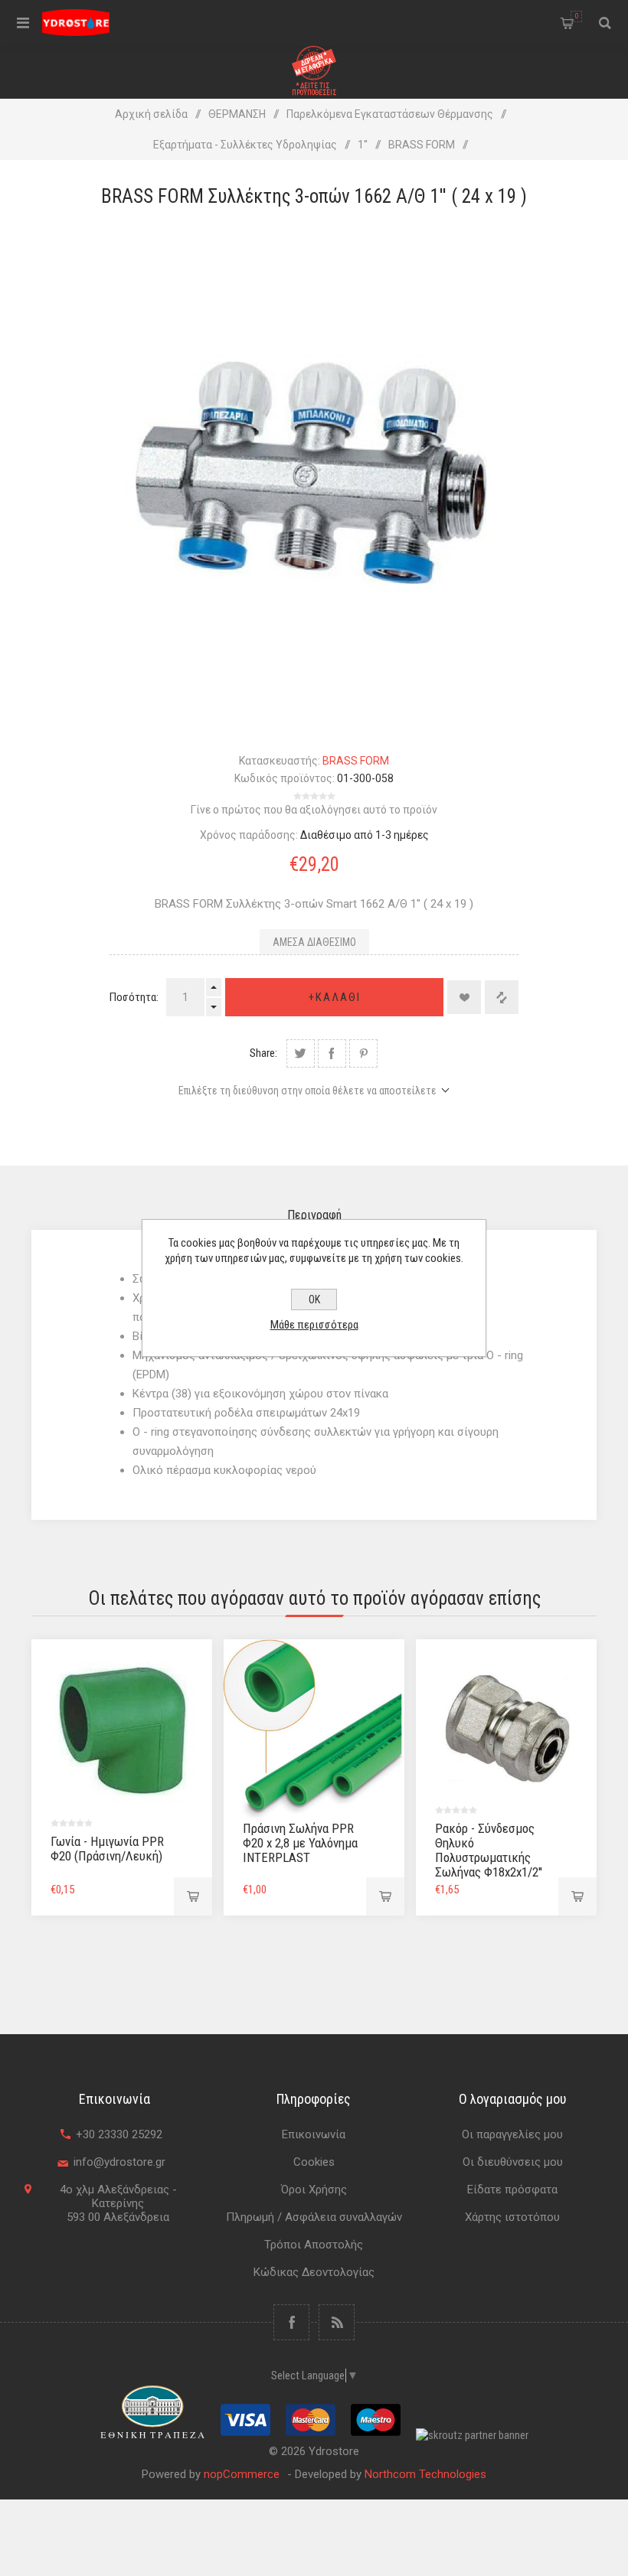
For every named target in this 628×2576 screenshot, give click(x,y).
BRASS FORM (356, 761)
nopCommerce (242, 2474)
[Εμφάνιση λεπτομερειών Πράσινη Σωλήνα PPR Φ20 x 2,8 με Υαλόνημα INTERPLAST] (314, 1730)
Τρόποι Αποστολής (314, 2245)
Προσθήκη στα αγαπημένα (464, 997)
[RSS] (337, 2322)
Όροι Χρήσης (314, 2190)
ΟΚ (314, 1299)
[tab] (314, 1215)
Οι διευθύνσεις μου (513, 2162)
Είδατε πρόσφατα (512, 2190)
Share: (263, 1053)
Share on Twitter (301, 1053)
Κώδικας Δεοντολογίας (314, 2272)
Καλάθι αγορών (577, 16)
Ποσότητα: (134, 997)
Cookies (314, 2162)
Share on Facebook (332, 1053)
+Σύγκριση (502, 997)
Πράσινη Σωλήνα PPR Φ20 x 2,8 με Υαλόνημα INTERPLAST (300, 1843)
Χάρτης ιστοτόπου (512, 2217)
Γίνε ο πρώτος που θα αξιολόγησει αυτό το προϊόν (314, 810)
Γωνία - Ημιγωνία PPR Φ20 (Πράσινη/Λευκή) (107, 1849)
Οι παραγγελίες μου (512, 2134)
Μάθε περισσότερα (314, 1325)
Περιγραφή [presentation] (314, 1215)
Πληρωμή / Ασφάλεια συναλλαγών (314, 2217)
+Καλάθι (335, 997)
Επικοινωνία (314, 2134)
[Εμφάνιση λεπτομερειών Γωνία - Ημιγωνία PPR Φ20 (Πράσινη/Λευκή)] (122, 1730)
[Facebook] (291, 2322)
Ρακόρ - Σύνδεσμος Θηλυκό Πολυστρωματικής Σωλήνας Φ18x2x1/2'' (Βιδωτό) (489, 1857)
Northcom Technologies (425, 2474)
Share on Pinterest (363, 1053)
